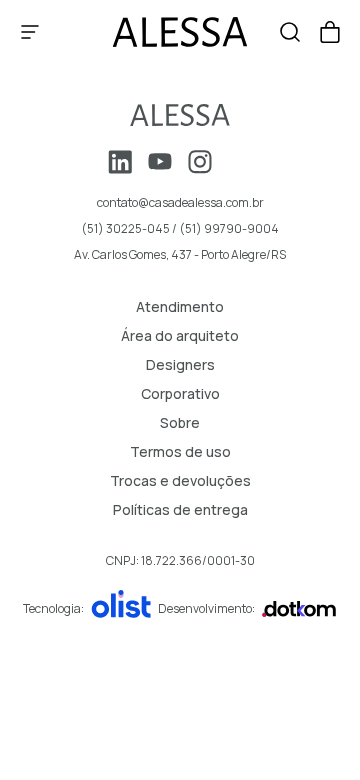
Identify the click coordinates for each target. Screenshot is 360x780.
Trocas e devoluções (180, 480)
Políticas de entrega (180, 509)
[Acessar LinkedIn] (120, 162)
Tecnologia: (53, 608)
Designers (180, 364)
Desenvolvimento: (206, 608)
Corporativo (180, 393)
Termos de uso (180, 451)
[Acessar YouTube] (160, 162)
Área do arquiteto (180, 335)
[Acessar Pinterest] (240, 162)
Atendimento (180, 306)
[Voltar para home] (180, 115)
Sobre (180, 422)
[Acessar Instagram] (200, 162)
